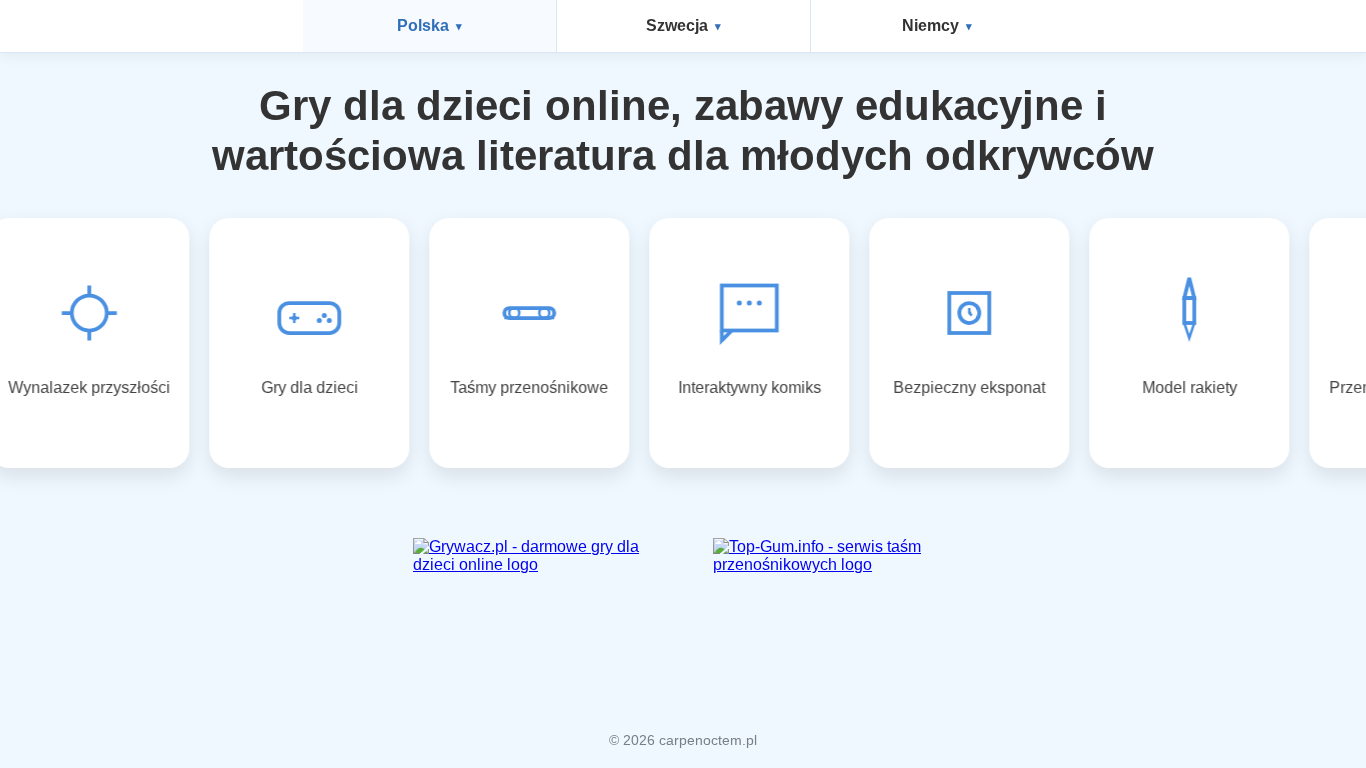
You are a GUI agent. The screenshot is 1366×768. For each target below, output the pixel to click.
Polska (423, 25)
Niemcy (930, 25)
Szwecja (677, 25)
